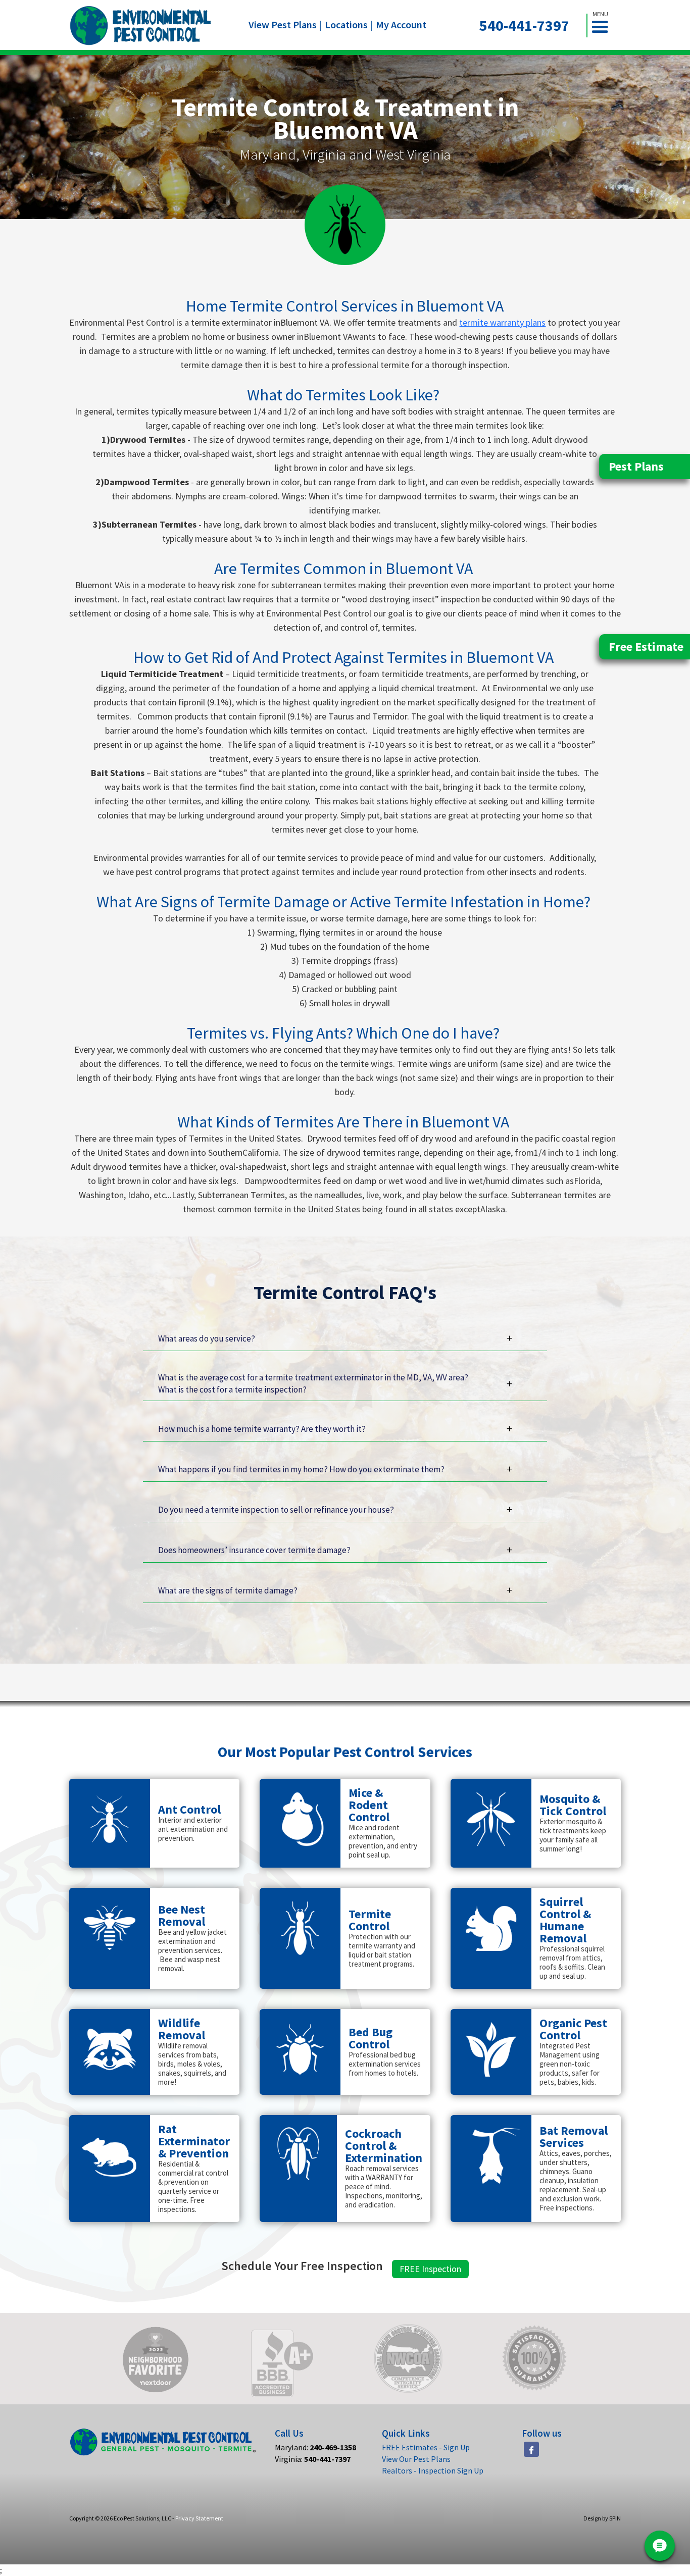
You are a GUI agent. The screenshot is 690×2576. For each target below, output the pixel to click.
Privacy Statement (199, 2518)
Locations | (349, 24)
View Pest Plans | (285, 24)
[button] (604, 25)
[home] (141, 25)
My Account (401, 24)
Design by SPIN (602, 2518)
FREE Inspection (430, 2269)
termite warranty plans (502, 322)
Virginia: (313, 2459)
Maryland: (315, 2447)
